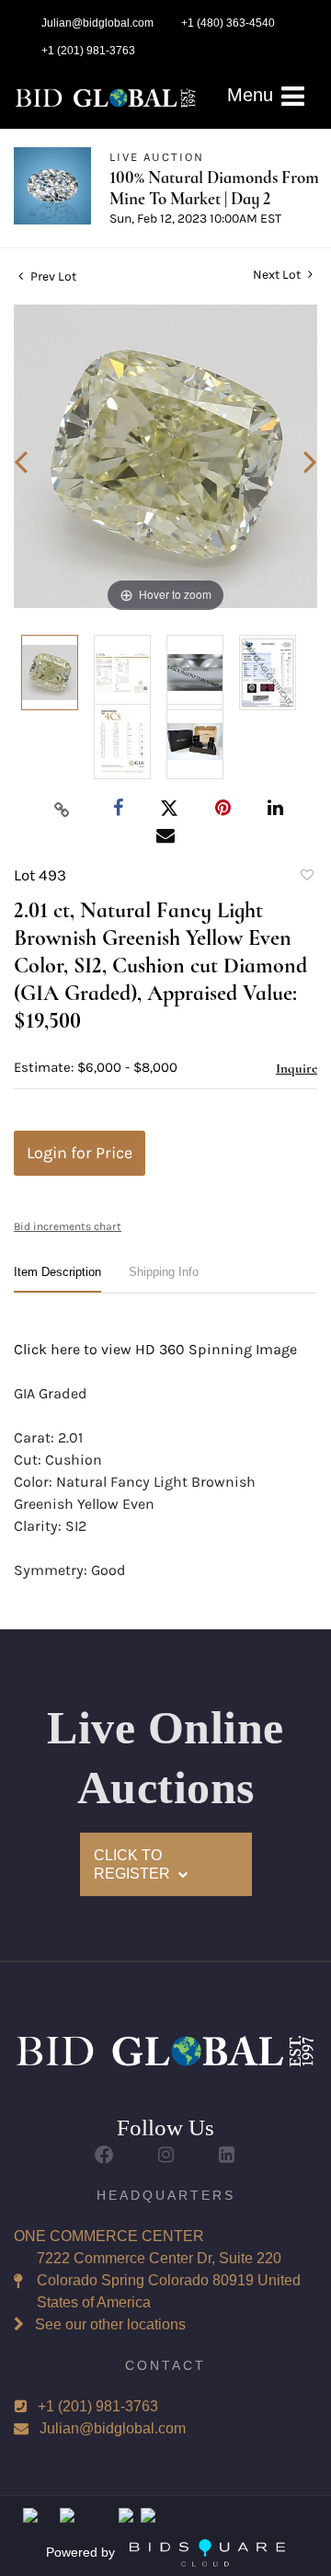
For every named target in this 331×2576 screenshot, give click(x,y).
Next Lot (278, 275)
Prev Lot (52, 276)
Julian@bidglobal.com (113, 2428)
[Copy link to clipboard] (63, 809)
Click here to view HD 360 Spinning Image (155, 1349)
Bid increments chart (68, 1226)
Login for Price (80, 1153)
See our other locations (110, 2324)
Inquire (297, 1068)
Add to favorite (306, 878)
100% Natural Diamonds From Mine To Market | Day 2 (214, 188)
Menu (253, 95)
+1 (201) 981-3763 (98, 2406)
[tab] (57, 1279)
